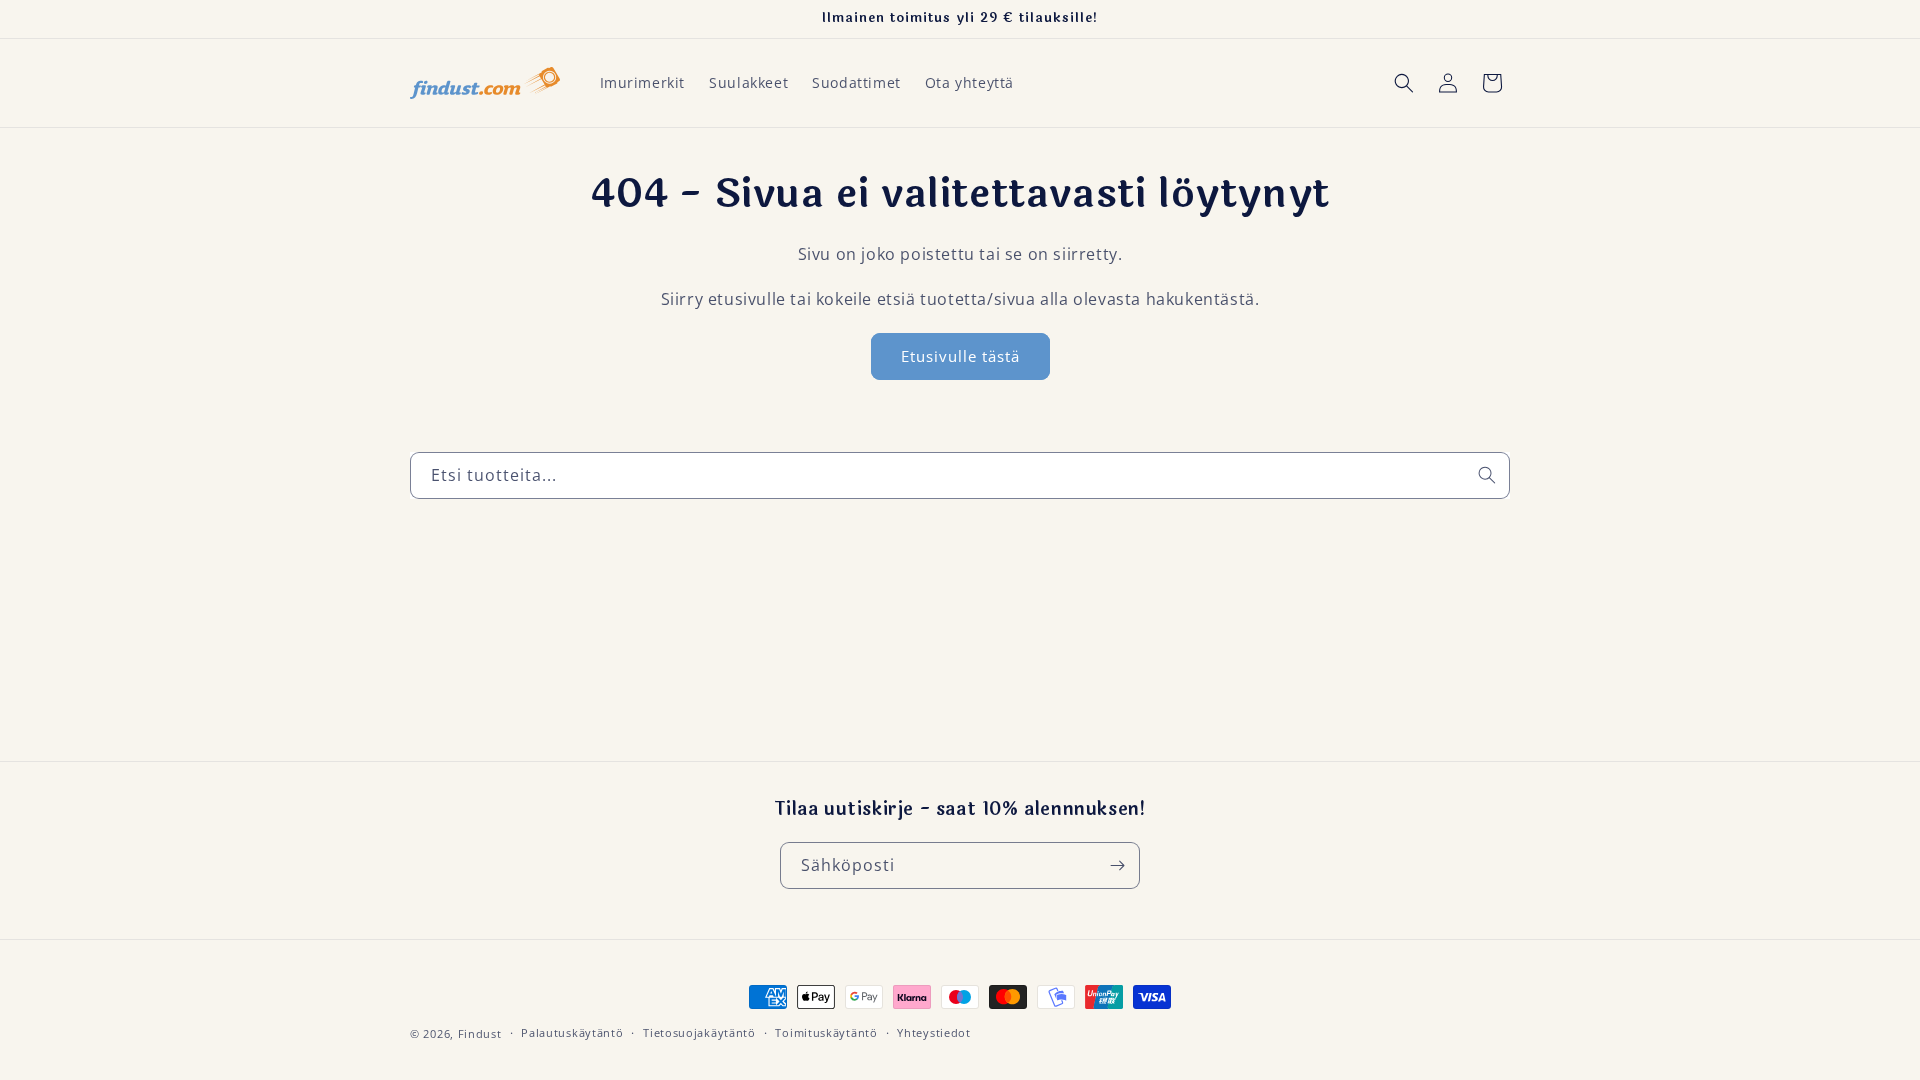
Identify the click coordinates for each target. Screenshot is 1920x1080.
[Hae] (1487, 475)
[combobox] (960, 475)
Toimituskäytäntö (826, 1032)
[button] (1404, 83)
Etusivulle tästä (960, 357)
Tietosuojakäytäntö (699, 1032)
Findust (480, 1033)
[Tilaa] (1117, 865)
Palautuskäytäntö (572, 1032)
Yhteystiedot (933, 1032)
